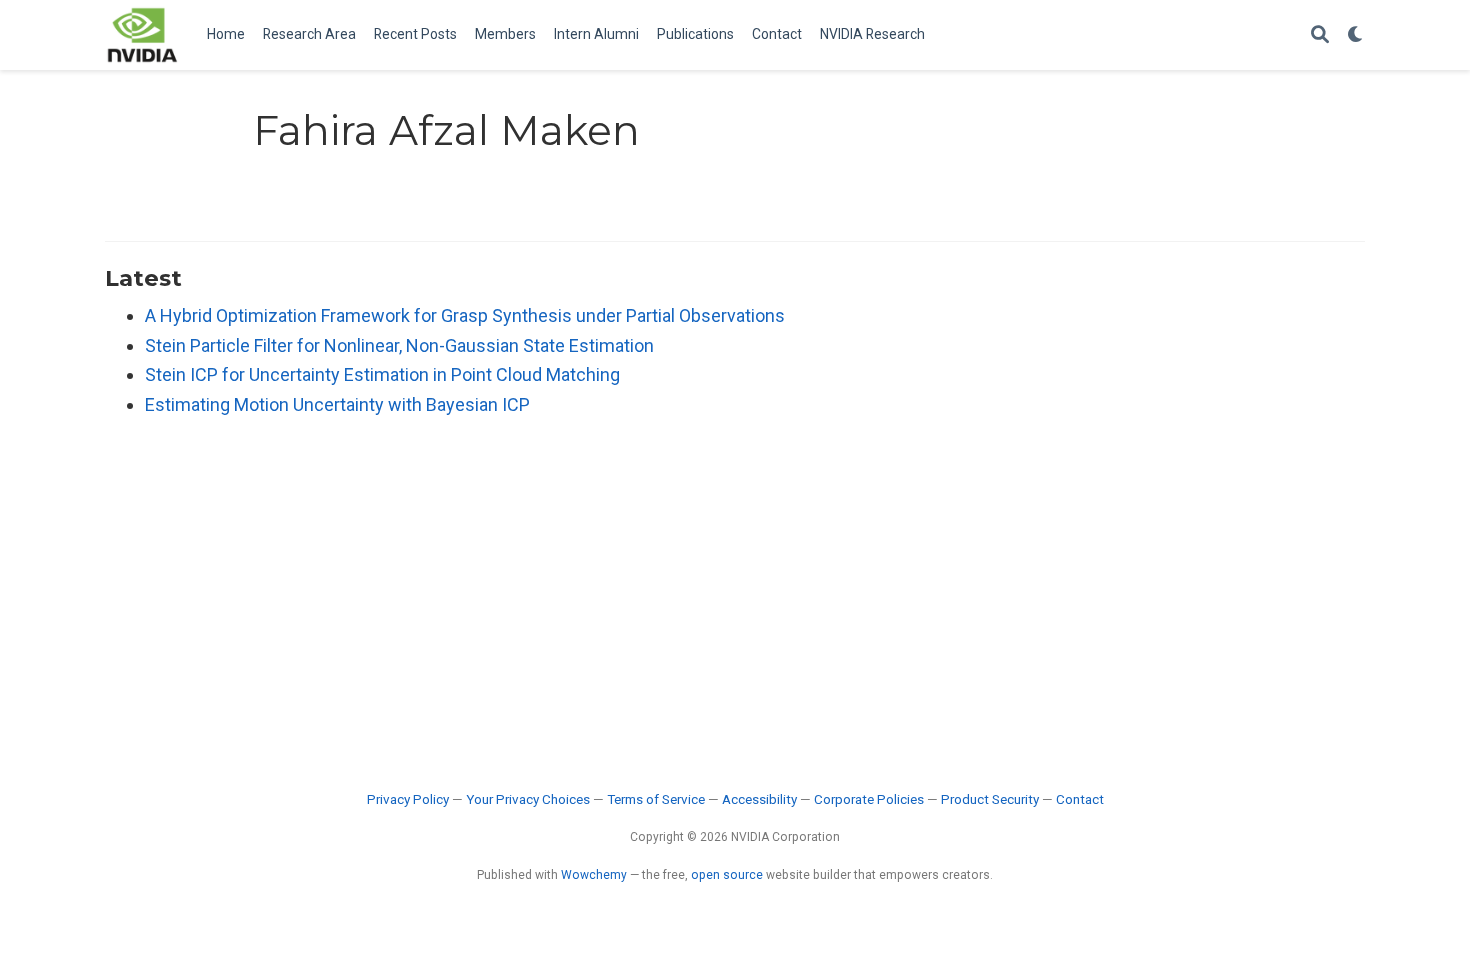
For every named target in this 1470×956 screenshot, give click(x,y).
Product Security (990, 799)
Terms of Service (656, 799)
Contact (1080, 799)
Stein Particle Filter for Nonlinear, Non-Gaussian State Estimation (399, 345)
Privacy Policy (408, 799)
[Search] (1320, 35)
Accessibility (759, 799)
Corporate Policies (869, 799)
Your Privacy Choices (528, 799)
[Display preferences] (1356, 35)
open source (727, 875)
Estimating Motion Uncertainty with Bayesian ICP (337, 404)
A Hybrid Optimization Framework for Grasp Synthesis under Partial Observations (465, 315)
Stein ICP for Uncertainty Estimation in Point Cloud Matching (382, 374)
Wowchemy (594, 875)
